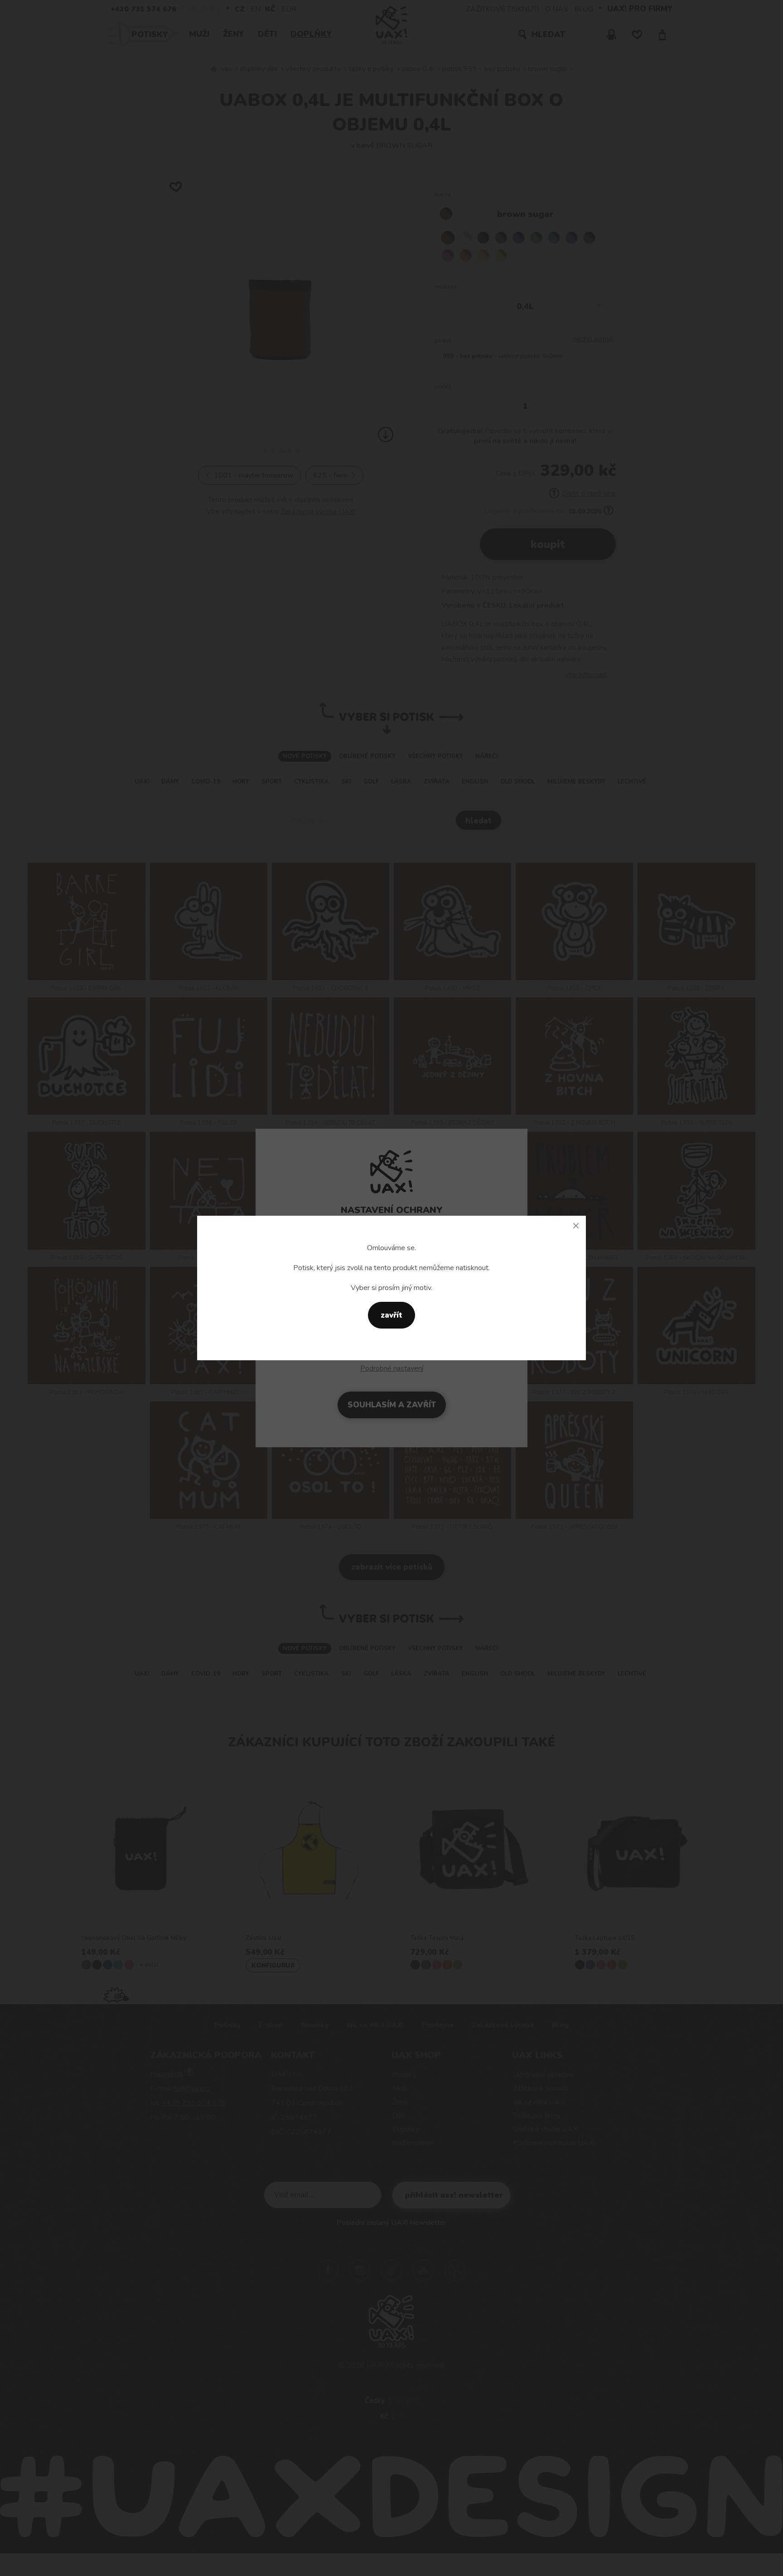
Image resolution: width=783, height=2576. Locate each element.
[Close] (576, 1226)
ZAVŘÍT (391, 1315)
